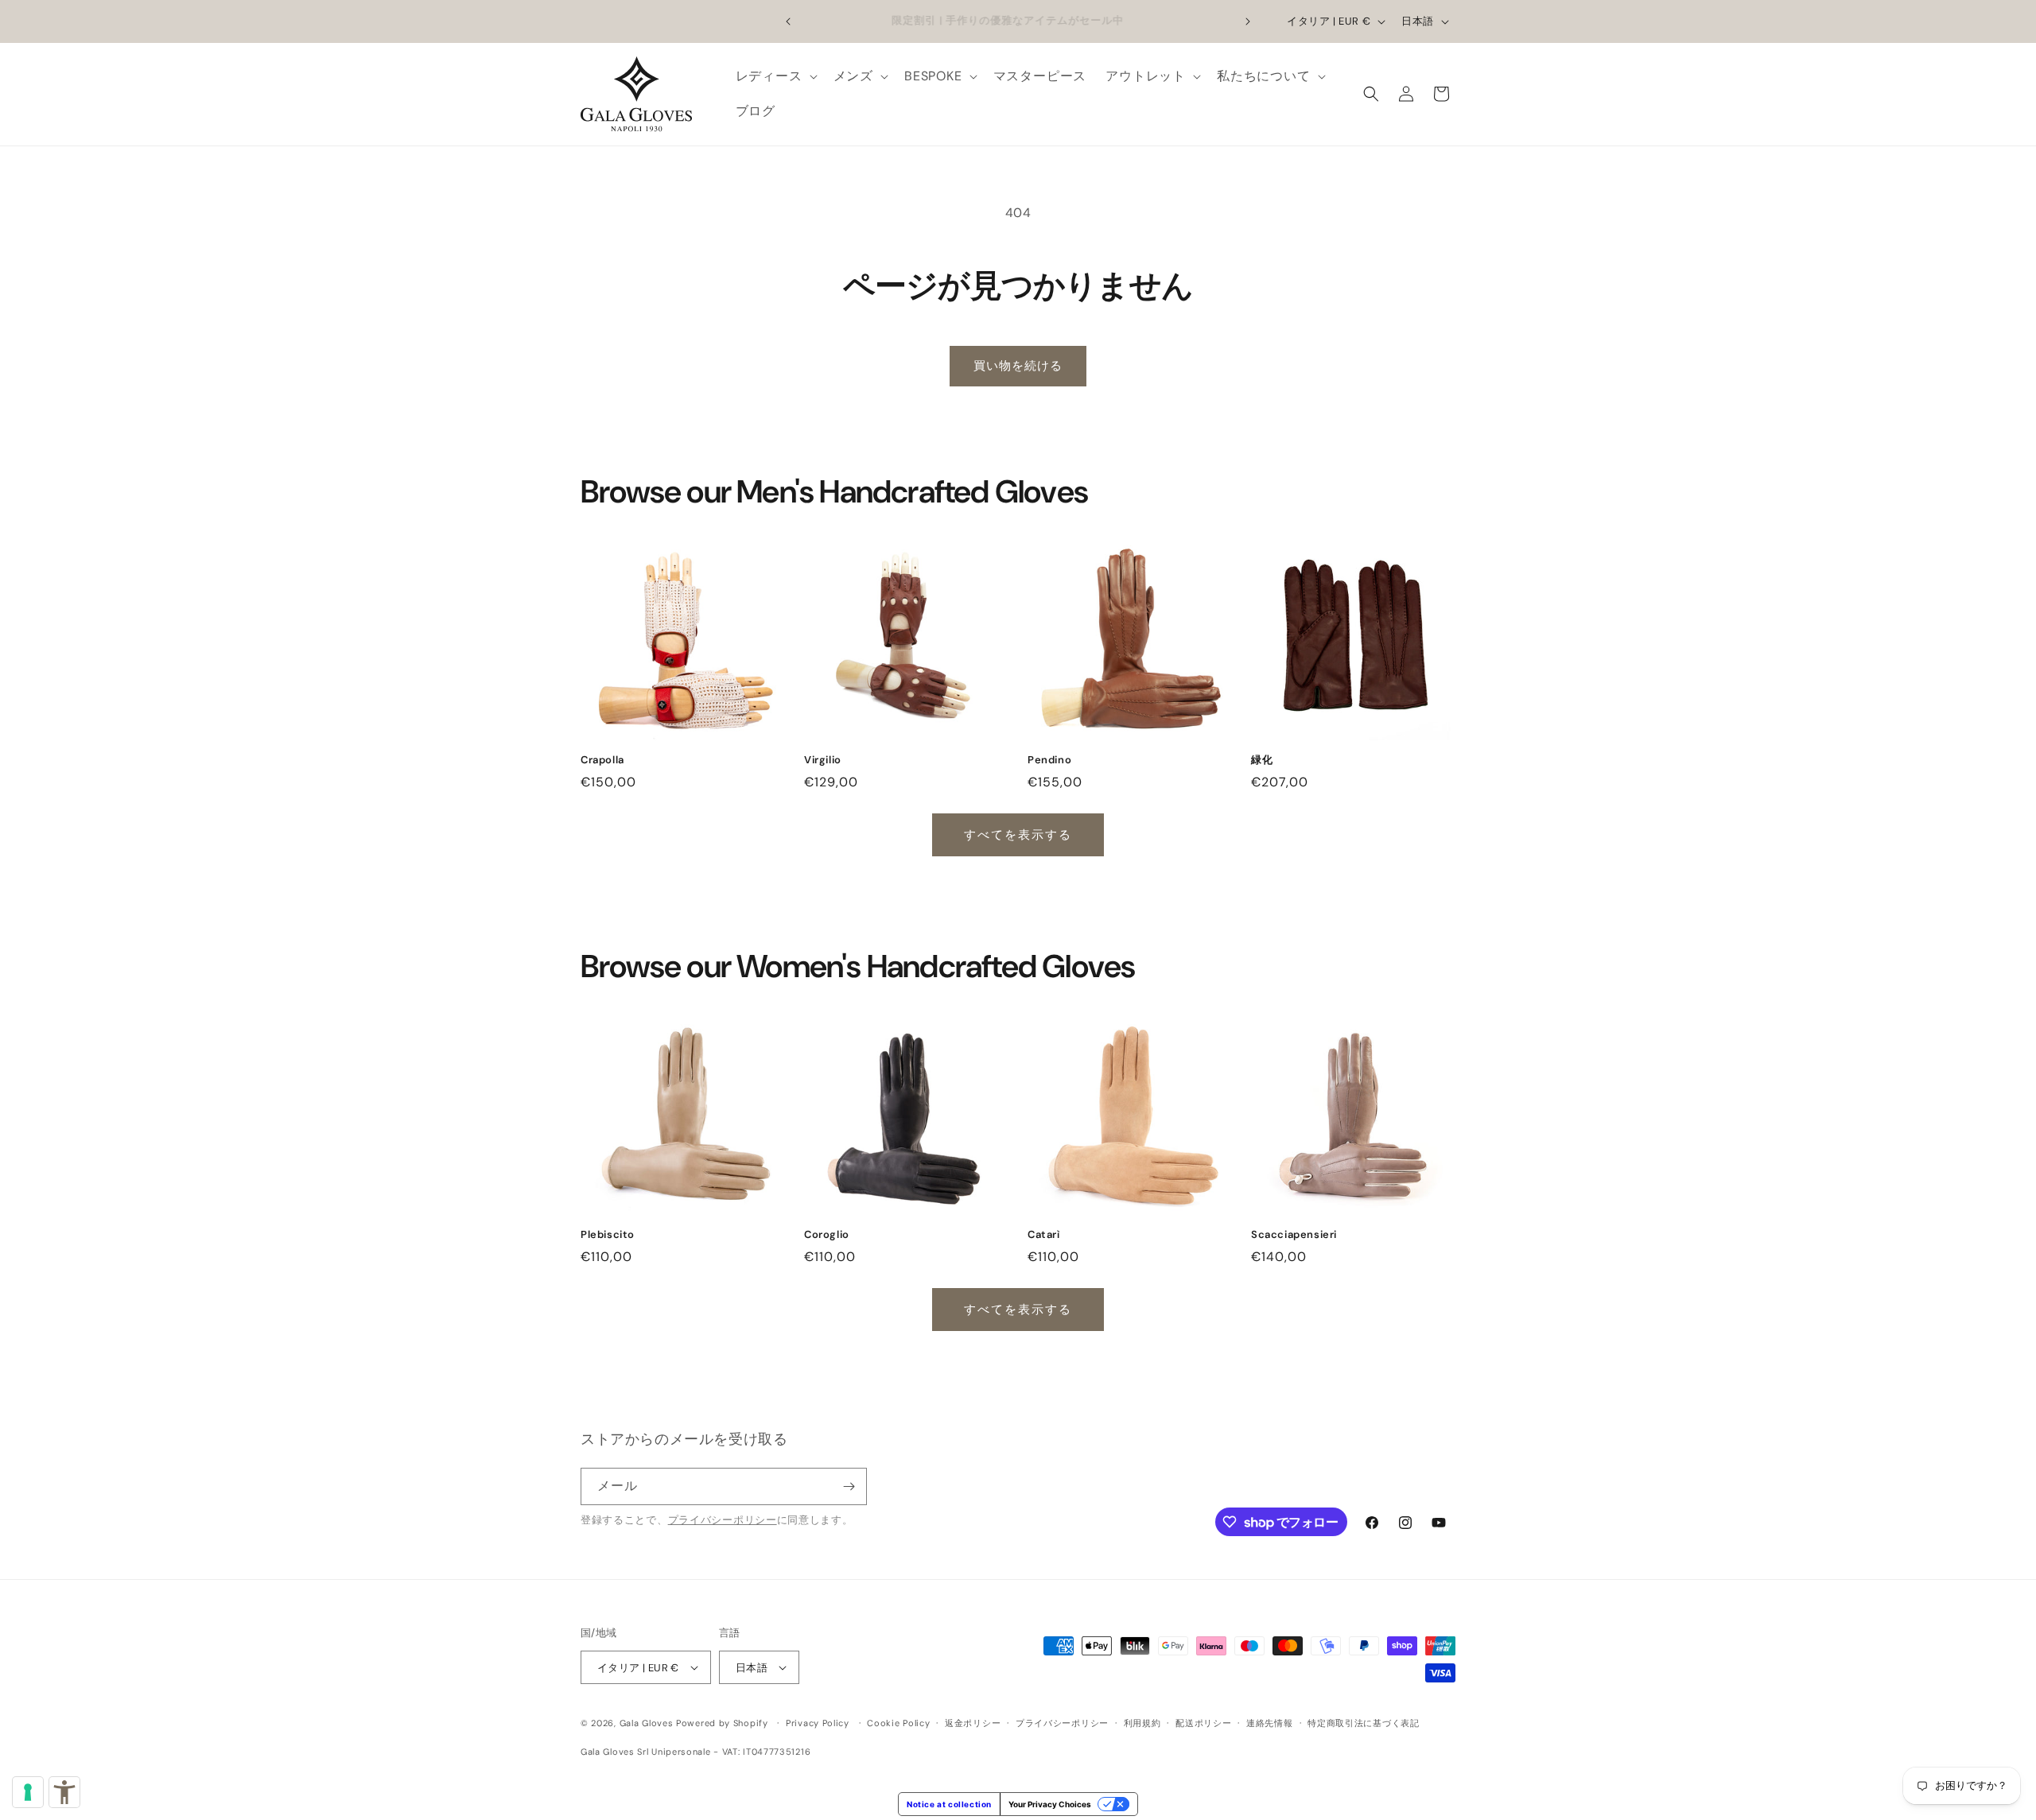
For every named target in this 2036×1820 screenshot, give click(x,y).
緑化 (1262, 760)
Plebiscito (608, 1235)
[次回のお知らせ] (1248, 21)
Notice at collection (949, 1804)
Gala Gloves (647, 1723)
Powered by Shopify (722, 1723)
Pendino (1049, 760)
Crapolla (602, 760)
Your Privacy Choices (1050, 1804)
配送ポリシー (1203, 1723)
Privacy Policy (818, 1723)
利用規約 (1142, 1723)
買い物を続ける (1018, 366)
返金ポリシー (973, 1723)
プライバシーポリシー (723, 1520)
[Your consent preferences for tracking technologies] (28, 1792)
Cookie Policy (898, 1723)
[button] (775, 77)
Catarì (1044, 1235)
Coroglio (827, 1235)
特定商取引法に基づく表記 (1363, 1723)
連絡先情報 (1270, 1723)
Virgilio (823, 760)
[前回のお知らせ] (788, 21)
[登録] (849, 1486)
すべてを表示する (1018, 835)
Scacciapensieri (1294, 1235)
